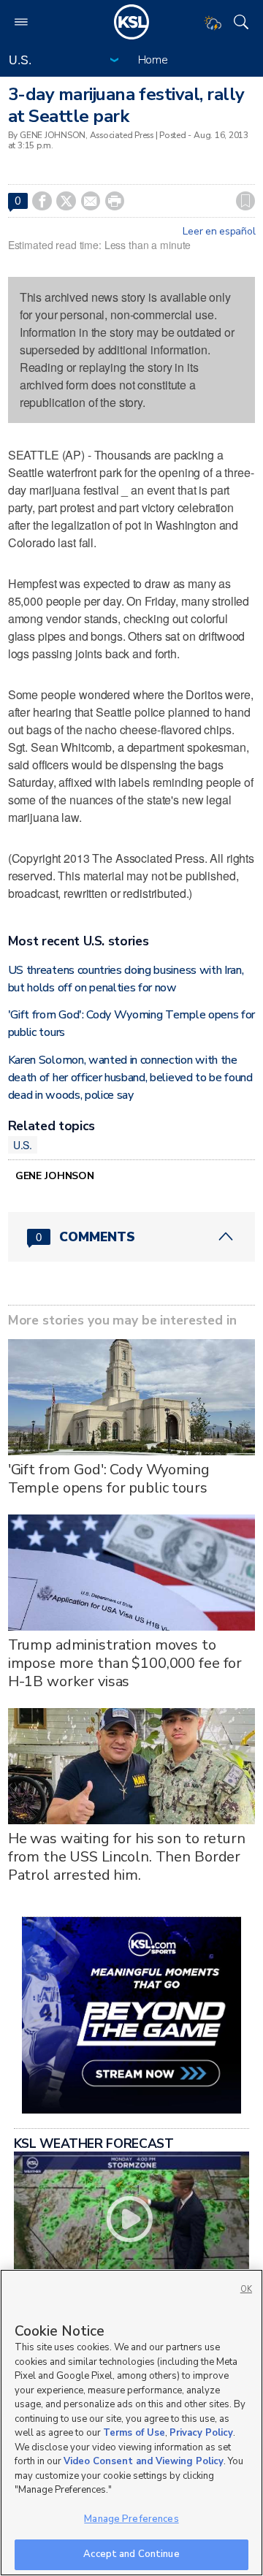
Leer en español (219, 232)
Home (153, 60)
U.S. (23, 1145)
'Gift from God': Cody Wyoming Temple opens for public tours (109, 1479)
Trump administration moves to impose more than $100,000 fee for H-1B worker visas (125, 1663)
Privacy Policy (201, 2433)
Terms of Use (134, 2433)
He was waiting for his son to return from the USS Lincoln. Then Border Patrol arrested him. (127, 1857)
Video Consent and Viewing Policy (144, 2461)
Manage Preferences (131, 2519)
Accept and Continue (131, 2554)
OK (246, 2289)
